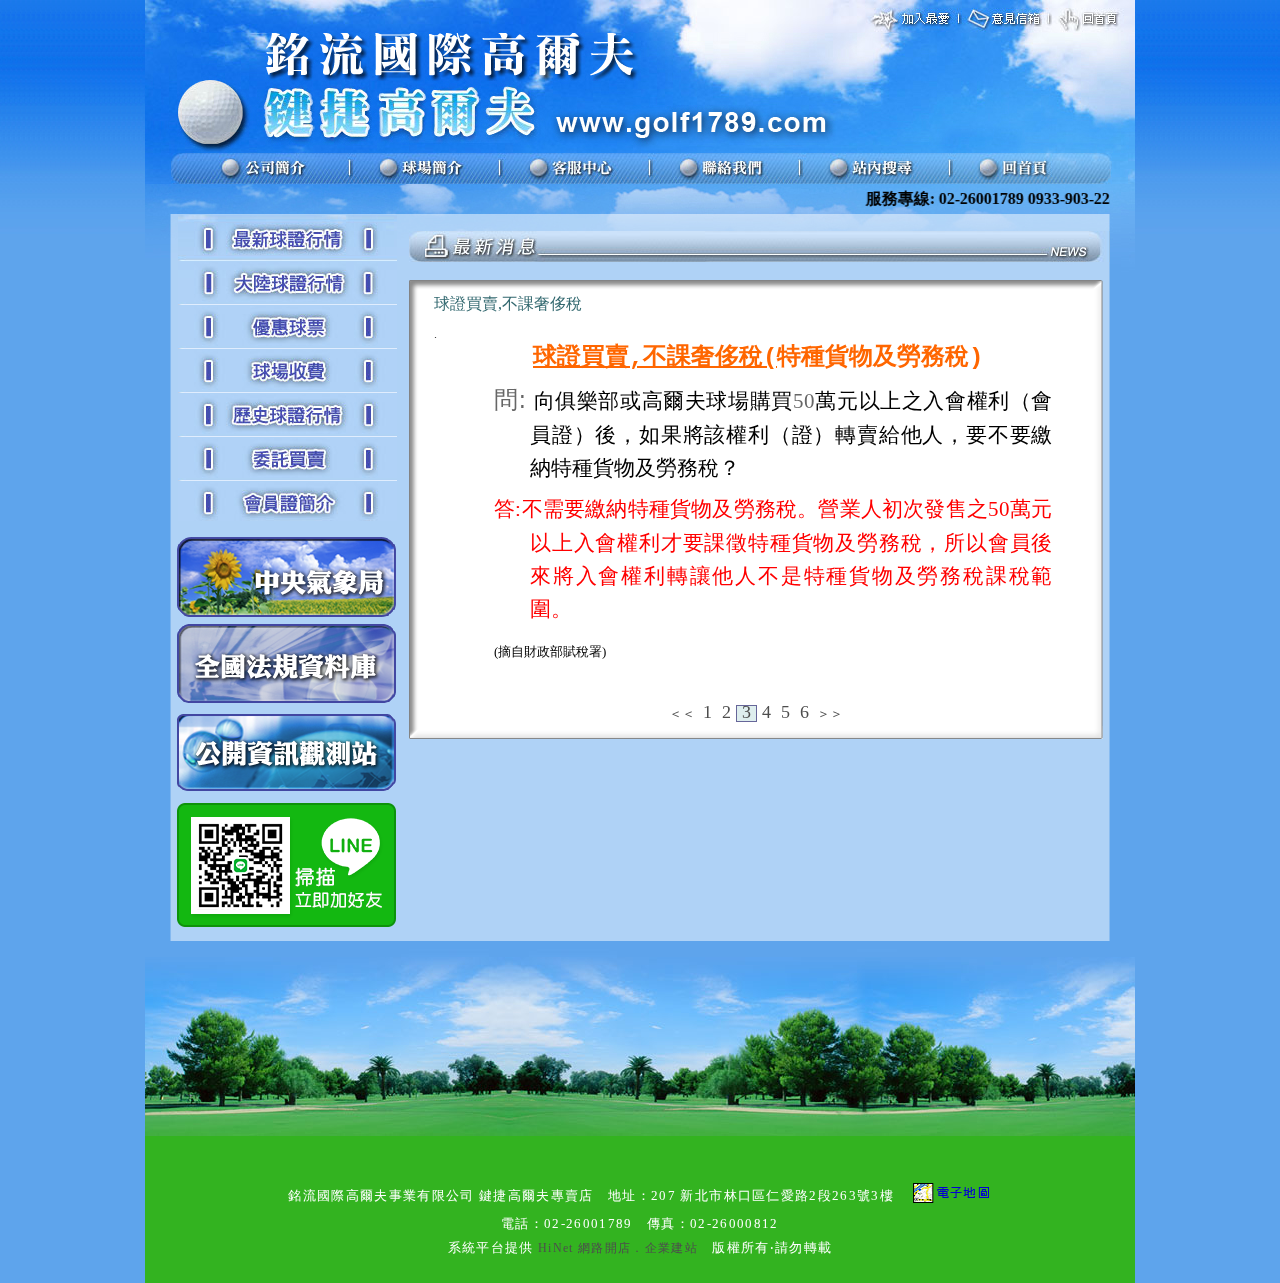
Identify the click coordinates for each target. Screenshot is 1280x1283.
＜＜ (682, 713)
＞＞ (830, 713)
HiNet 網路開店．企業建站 (618, 1248)
